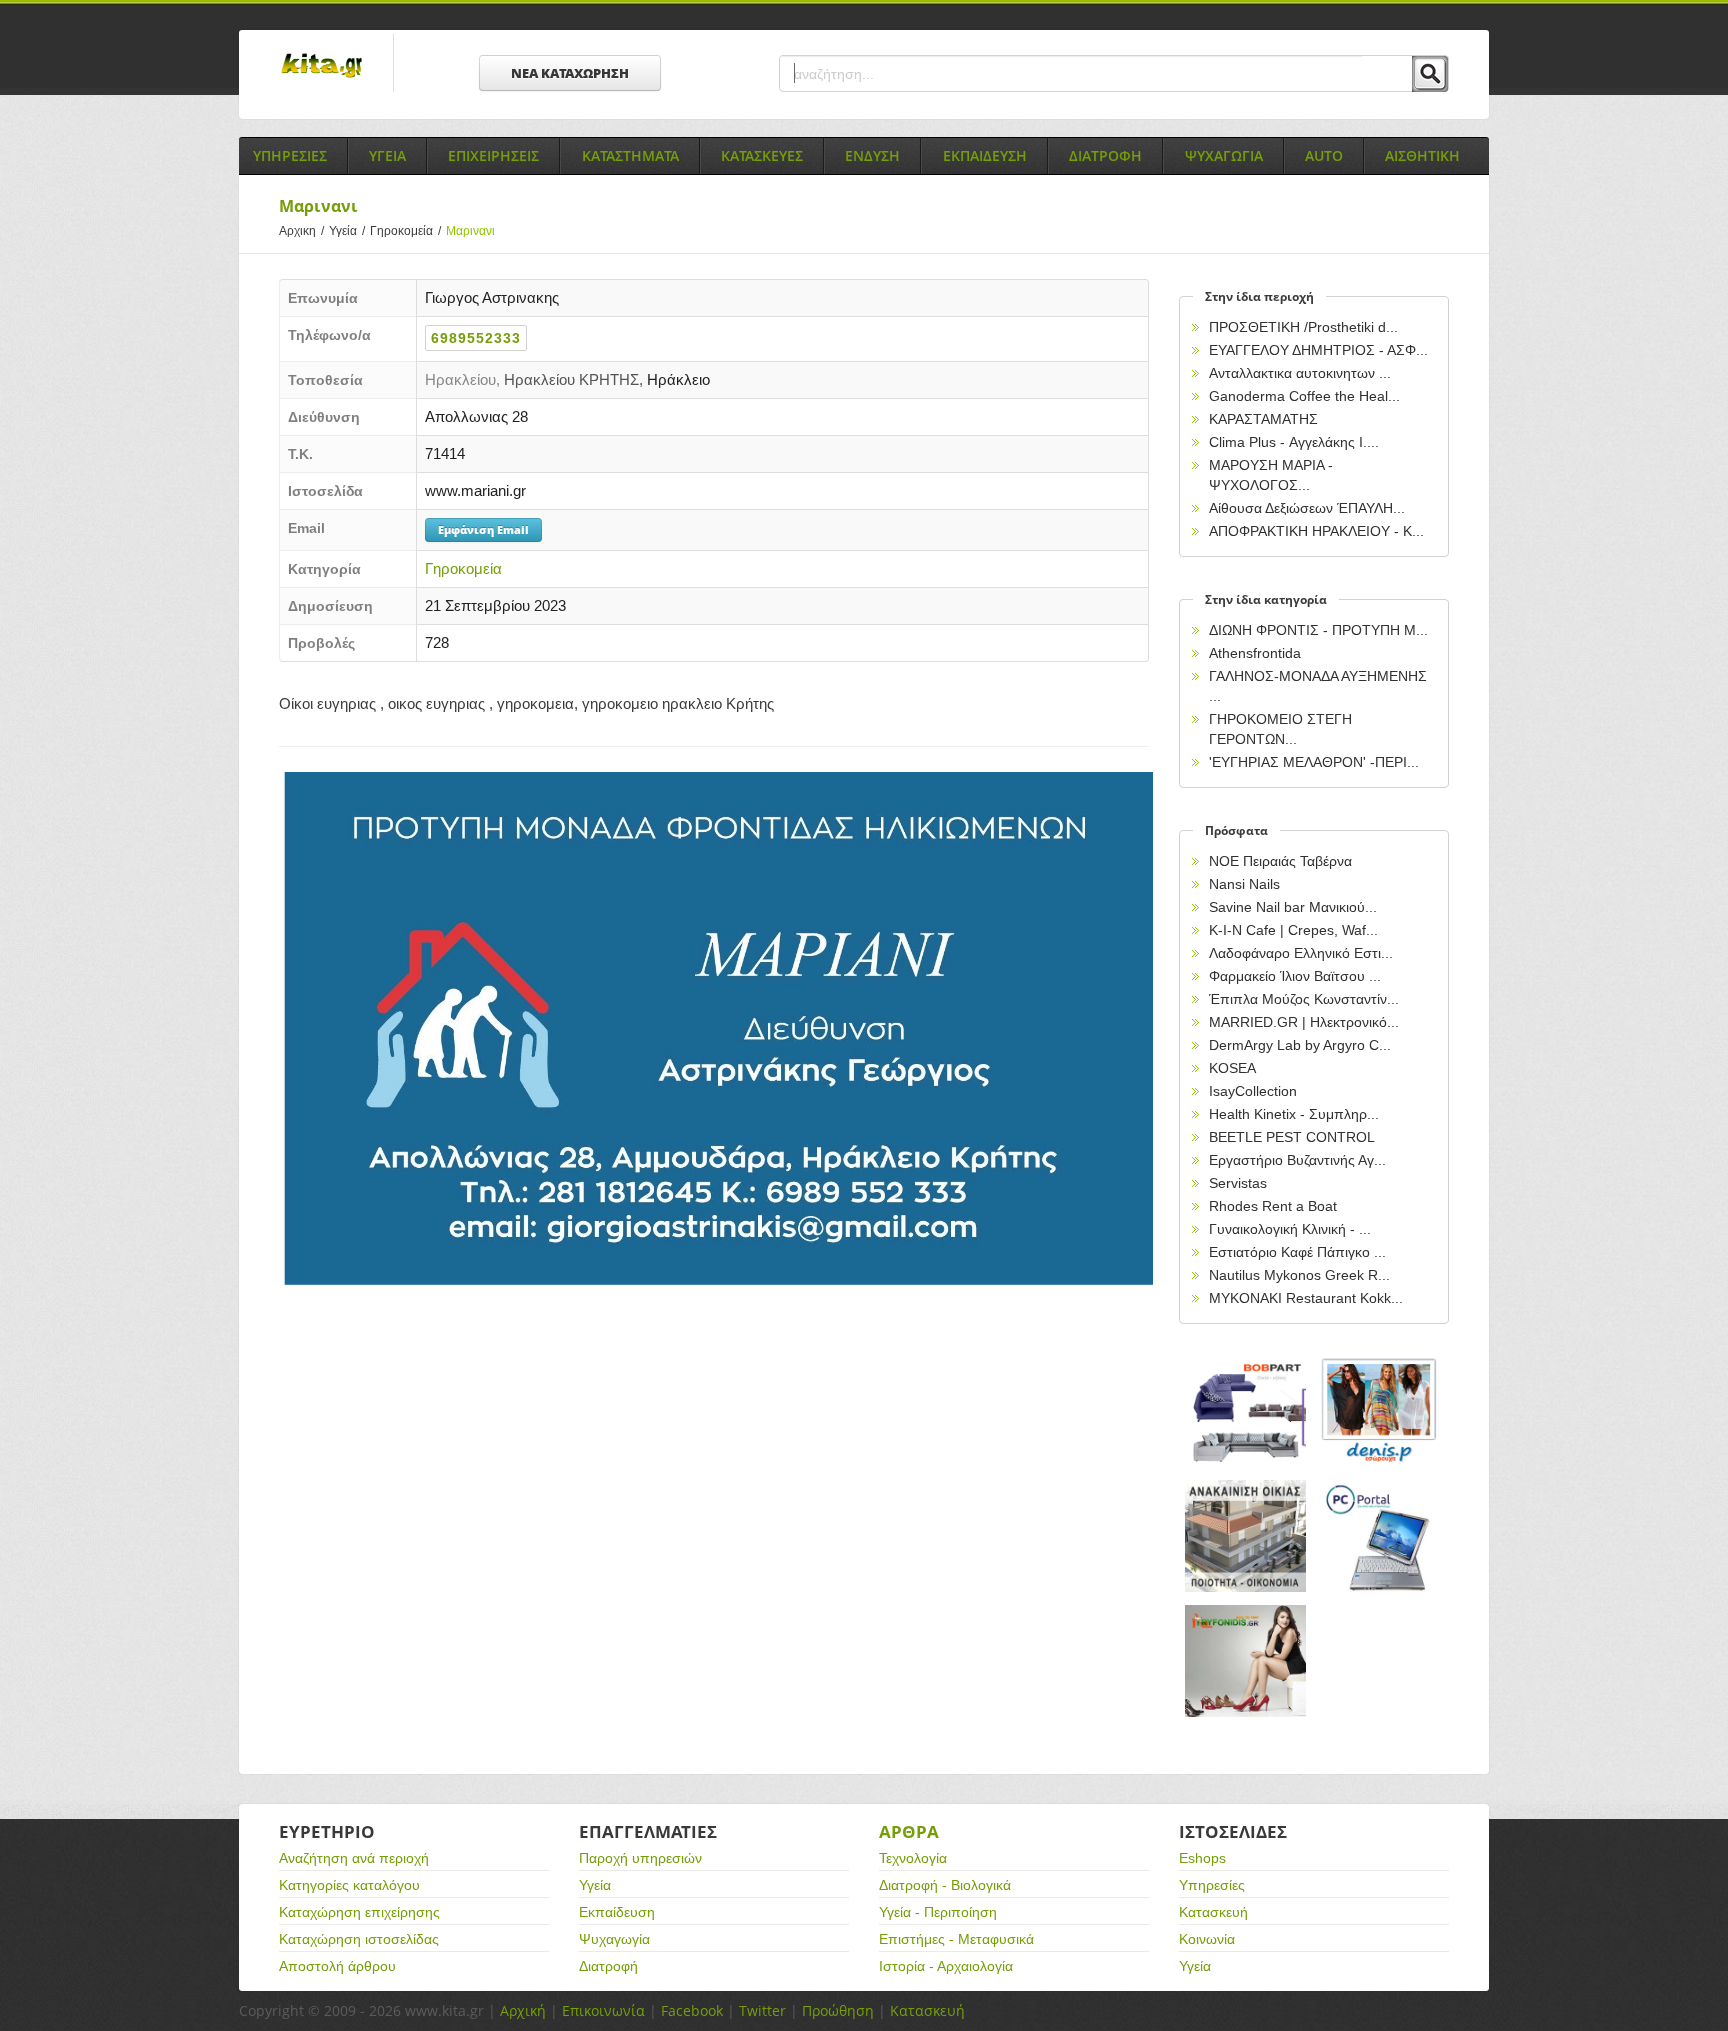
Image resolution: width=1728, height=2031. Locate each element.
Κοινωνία (1207, 1939)
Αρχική (523, 2010)
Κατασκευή (1213, 1912)
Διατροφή (608, 1966)
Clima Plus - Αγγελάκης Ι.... (1294, 442)
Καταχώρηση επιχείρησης (359, 1912)
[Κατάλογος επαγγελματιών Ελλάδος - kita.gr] (321, 59)
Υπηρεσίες (1212, 1885)
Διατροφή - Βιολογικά (945, 1885)
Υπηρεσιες (290, 155)
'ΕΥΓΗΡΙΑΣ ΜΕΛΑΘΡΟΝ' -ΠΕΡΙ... (1314, 762)
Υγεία (347, 231)
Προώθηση (838, 2010)
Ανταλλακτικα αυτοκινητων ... (1300, 373)
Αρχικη (301, 231)
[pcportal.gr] (1380, 1536)
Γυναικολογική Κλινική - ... (1290, 1229)
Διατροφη (1105, 155)
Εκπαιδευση (985, 155)
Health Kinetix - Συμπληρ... (1294, 1114)
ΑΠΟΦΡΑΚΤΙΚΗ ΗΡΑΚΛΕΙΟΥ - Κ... (1316, 531)
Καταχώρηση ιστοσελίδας (359, 1939)
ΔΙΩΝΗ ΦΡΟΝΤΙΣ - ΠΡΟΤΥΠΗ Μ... (1318, 630)
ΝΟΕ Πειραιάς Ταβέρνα (1280, 861)
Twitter (762, 2010)
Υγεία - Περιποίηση (938, 1912)
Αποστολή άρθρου (337, 1966)
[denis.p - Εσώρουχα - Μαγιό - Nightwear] (1380, 1411)
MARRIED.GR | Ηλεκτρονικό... (1304, 1022)
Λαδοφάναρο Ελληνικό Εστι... (1301, 953)
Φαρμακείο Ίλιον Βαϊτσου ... (1295, 976)
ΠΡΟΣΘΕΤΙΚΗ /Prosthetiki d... (1303, 327)
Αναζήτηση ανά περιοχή (354, 1858)
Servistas (1238, 1183)
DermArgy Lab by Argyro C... (1300, 1045)
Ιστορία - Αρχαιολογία (946, 1966)
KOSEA (1232, 1068)
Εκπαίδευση (617, 1912)
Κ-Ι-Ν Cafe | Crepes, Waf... (1293, 930)
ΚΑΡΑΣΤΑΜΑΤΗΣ (1263, 419)
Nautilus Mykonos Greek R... (1299, 1275)
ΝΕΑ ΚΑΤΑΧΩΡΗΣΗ (570, 73)
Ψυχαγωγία (614, 1939)
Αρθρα (909, 1831)
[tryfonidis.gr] (1246, 1661)
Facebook (692, 2010)
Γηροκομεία (405, 231)
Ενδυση (872, 155)
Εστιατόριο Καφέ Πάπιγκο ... (1297, 1252)
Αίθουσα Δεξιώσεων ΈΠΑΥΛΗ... (1307, 508)
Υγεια (387, 155)
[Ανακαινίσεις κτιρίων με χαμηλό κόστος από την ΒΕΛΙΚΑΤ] (1246, 1536)
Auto (1324, 155)
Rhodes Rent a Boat (1273, 1206)
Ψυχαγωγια (1224, 155)
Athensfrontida (1255, 653)
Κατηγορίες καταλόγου (349, 1885)
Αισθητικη (1422, 155)
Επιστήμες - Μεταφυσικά (956, 1939)
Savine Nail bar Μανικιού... (1293, 907)
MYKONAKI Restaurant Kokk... (1306, 1298)
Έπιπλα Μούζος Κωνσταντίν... (1304, 999)
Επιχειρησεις (493, 155)
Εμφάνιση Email (483, 529)
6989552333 (476, 338)
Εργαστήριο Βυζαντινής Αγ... (1297, 1160)
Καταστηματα (630, 155)
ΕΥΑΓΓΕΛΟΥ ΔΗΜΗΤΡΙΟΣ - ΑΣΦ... (1318, 350)
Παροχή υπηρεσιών (640, 1858)
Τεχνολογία (913, 1858)
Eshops (1202, 1858)
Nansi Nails (1244, 884)
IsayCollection (1253, 1091)
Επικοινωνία (603, 2010)
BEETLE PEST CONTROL (1292, 1137)
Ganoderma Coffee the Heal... (1304, 396)
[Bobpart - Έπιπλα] (1246, 1411)
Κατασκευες (762, 155)
